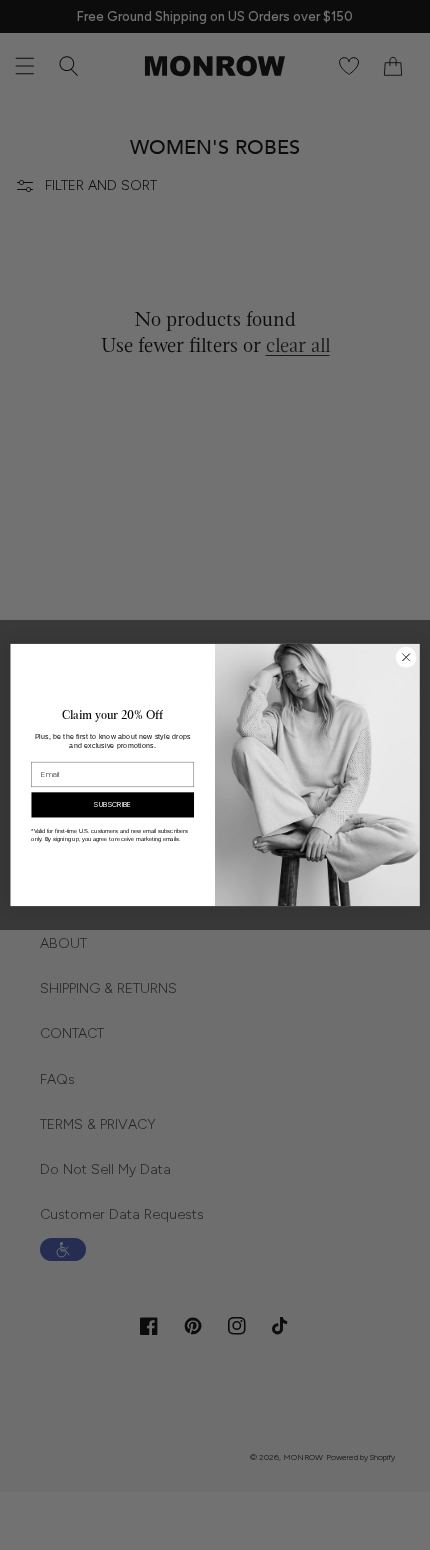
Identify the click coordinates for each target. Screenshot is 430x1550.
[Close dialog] (406, 657)
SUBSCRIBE (113, 804)
